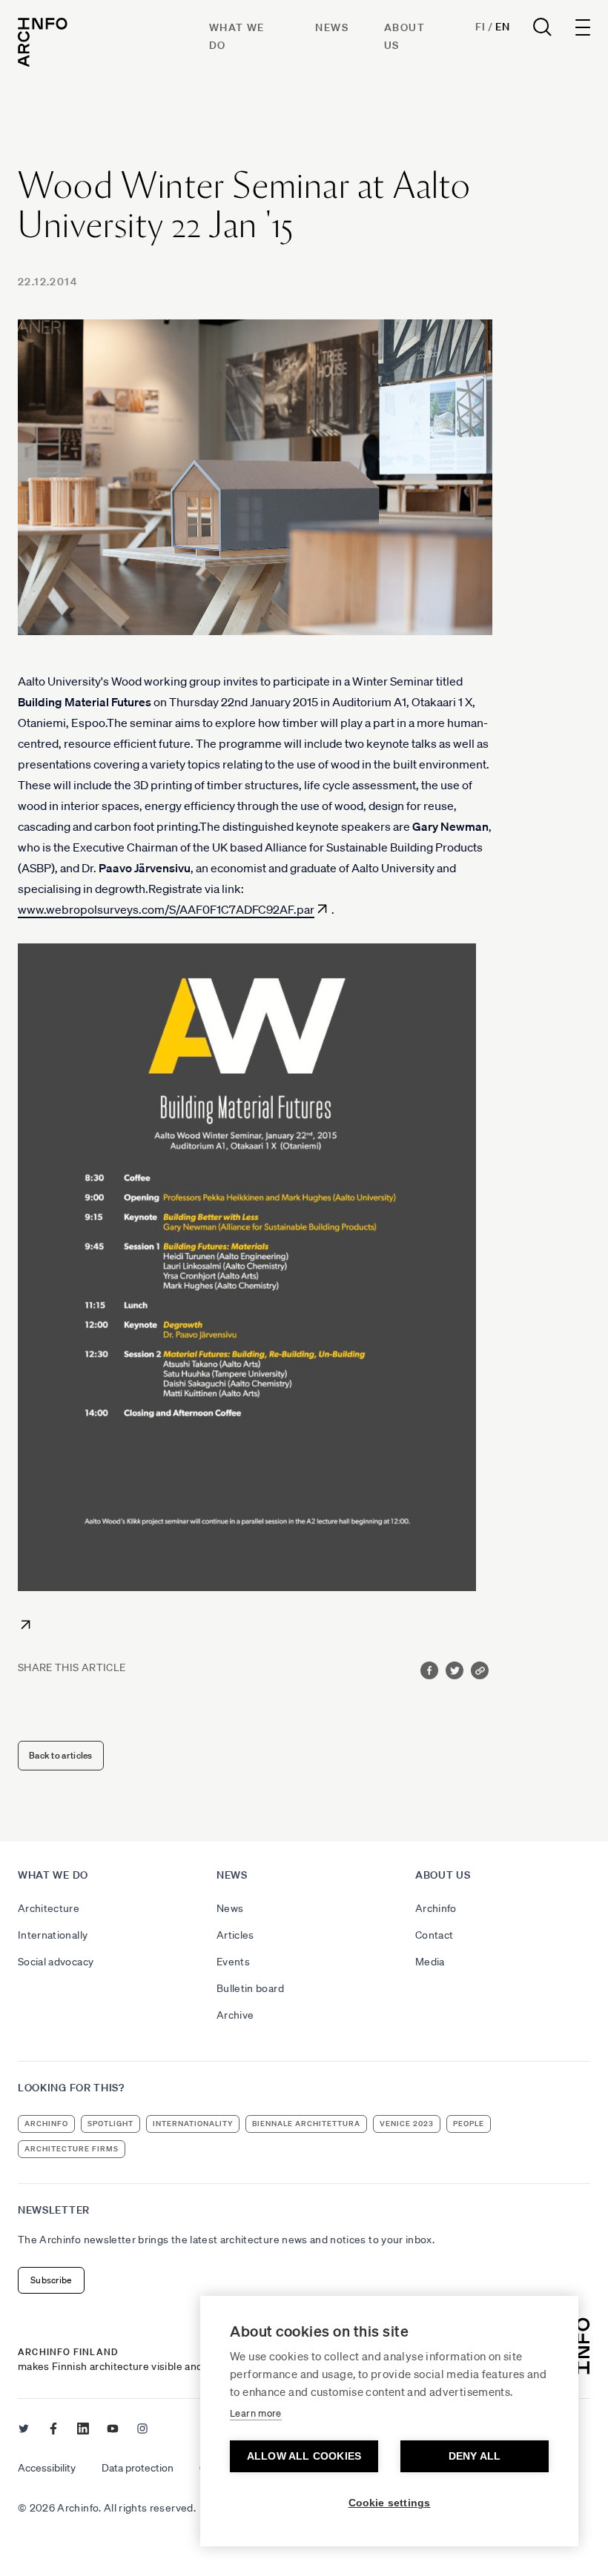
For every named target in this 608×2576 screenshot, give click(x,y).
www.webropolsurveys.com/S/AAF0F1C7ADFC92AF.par (166, 909)
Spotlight (110, 2124)
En (502, 27)
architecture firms (72, 2149)
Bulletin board (250, 1988)
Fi (480, 27)
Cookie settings (390, 2503)
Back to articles (61, 1755)
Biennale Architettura (306, 2124)
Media (430, 1962)
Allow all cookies (304, 2456)
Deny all (475, 2456)
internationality (193, 2124)
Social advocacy (56, 1962)
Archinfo (436, 1908)
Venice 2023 (407, 2124)
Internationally (53, 1935)
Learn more (256, 2413)
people (469, 2124)
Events (233, 1962)
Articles (235, 1935)
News (332, 27)
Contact (434, 1935)
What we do (53, 1875)
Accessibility (47, 2468)
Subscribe (51, 2280)
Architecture (49, 1908)
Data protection (138, 2468)
